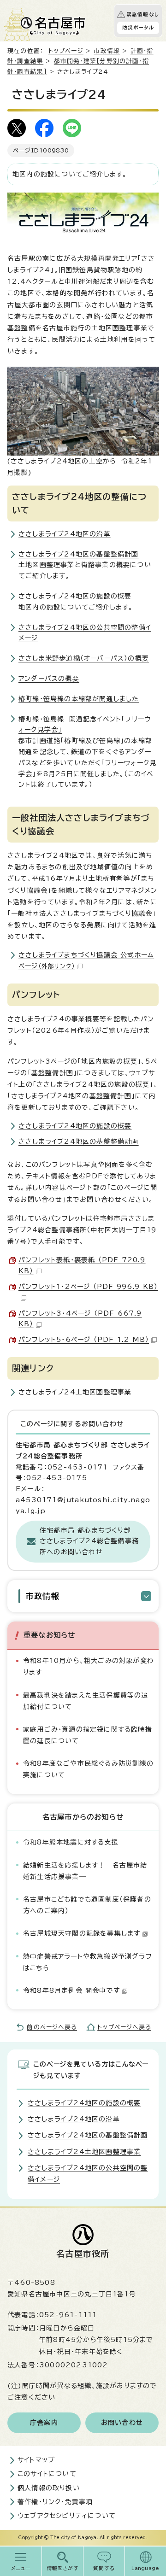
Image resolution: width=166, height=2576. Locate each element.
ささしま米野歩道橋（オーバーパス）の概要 (84, 658)
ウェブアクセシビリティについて (67, 2516)
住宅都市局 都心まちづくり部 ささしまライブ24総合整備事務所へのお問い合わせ (89, 1541)
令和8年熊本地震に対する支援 (71, 1842)
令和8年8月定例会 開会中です (71, 1991)
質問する (104, 2568)
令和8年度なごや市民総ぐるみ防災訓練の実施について (88, 1769)
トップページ (66, 51)
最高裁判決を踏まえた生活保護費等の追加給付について (86, 1701)
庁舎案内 (44, 2423)
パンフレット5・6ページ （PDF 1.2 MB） (84, 1340)
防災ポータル (138, 28)
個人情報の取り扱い (49, 2488)
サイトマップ (36, 2460)
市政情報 (107, 51)
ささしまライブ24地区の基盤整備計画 (79, 554)
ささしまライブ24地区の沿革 (65, 534)
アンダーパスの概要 (49, 679)
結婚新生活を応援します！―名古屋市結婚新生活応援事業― (85, 1871)
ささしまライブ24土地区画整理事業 (75, 1392)
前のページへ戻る (52, 2027)
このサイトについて (47, 2474)
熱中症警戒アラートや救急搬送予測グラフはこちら (88, 1962)
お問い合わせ (122, 2423)
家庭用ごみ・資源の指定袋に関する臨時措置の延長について (88, 1735)
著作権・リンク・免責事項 (55, 2502)
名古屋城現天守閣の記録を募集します (82, 1933)
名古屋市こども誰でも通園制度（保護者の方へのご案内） (87, 1905)
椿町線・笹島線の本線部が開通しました (79, 699)
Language (145, 2568)
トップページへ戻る (124, 2027)
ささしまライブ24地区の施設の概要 (75, 596)
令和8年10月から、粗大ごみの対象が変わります (89, 1666)
